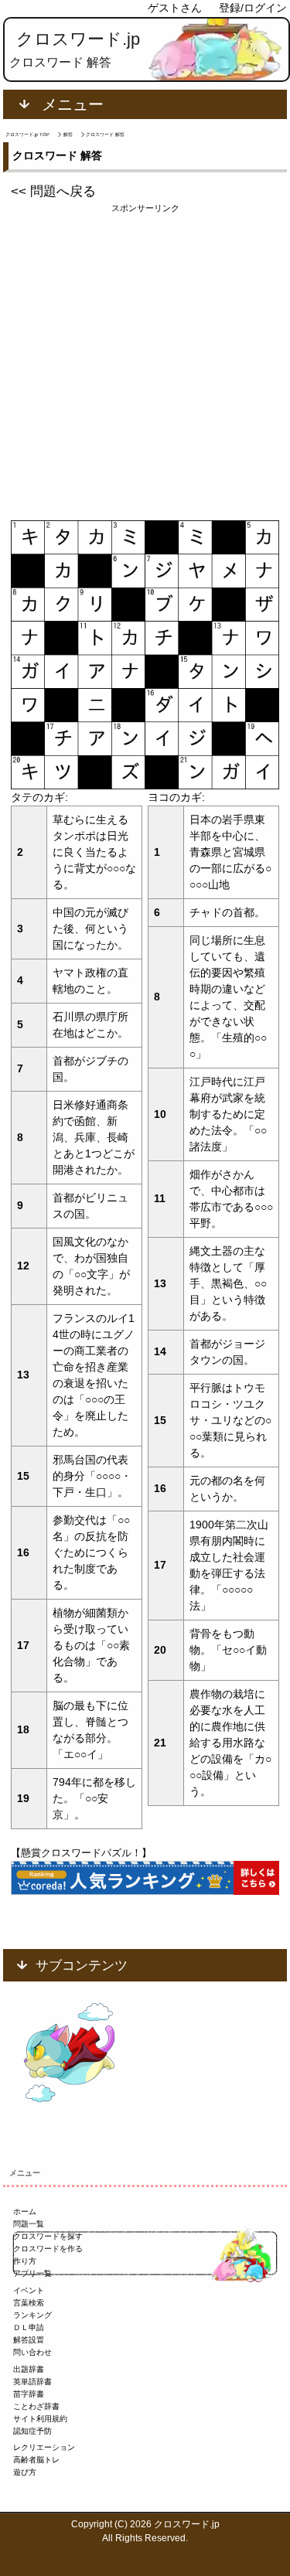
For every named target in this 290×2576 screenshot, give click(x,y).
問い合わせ (32, 2352)
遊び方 (25, 2472)
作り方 (25, 2261)
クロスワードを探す (48, 2236)
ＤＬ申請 (29, 2327)
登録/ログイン (253, 8)
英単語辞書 (32, 2382)
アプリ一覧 (32, 2273)
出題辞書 (29, 2369)
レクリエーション (44, 2447)
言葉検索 (29, 2303)
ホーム (25, 2211)
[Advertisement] (145, 360)
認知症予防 (32, 2431)
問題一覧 (29, 2224)
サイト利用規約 (40, 2419)
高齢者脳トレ (36, 2460)
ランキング (32, 2315)
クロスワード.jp (78, 39)
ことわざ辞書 (36, 2406)
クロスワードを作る (48, 2249)
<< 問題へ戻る (53, 191)
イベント (29, 2290)
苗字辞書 (29, 2394)
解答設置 (29, 2340)
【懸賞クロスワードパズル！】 (81, 1853)
